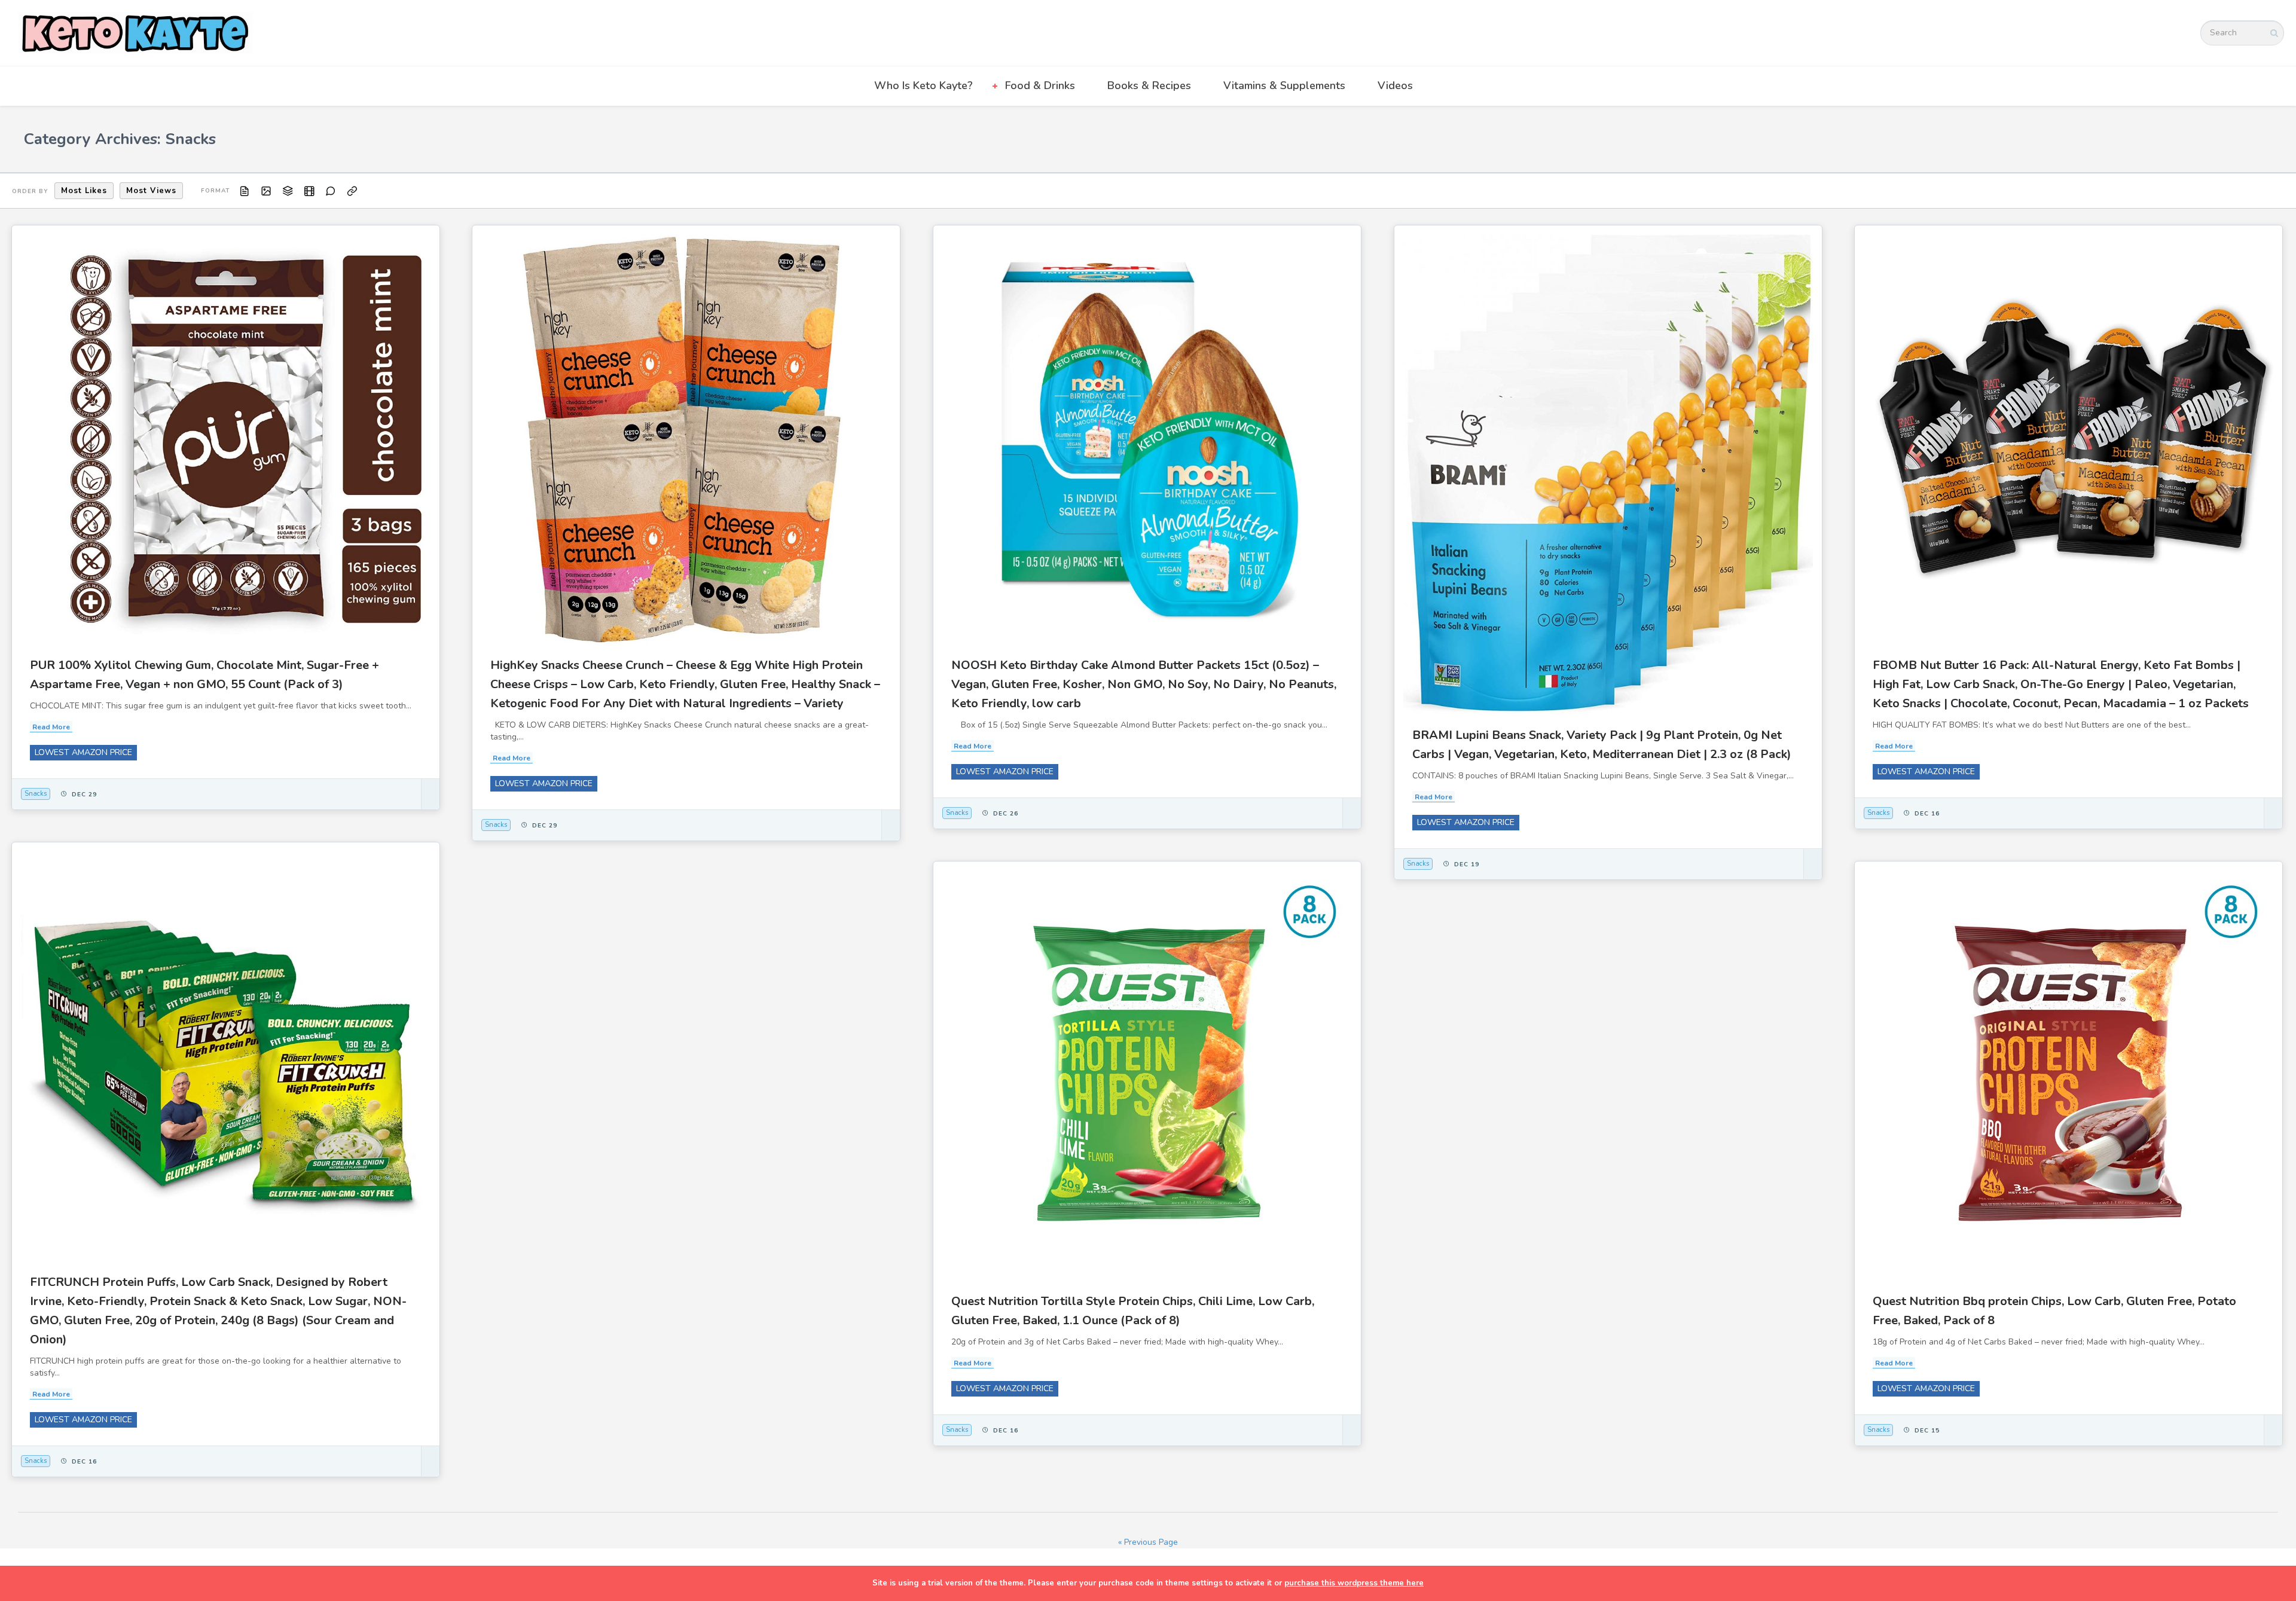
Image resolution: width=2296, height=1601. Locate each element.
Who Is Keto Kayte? (923, 85)
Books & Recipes (1149, 85)
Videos (1395, 85)
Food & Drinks (1040, 85)
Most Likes (84, 191)
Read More (51, 727)
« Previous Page (1148, 1542)
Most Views (151, 191)
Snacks (36, 794)
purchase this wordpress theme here (1354, 1583)
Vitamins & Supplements (1284, 85)
